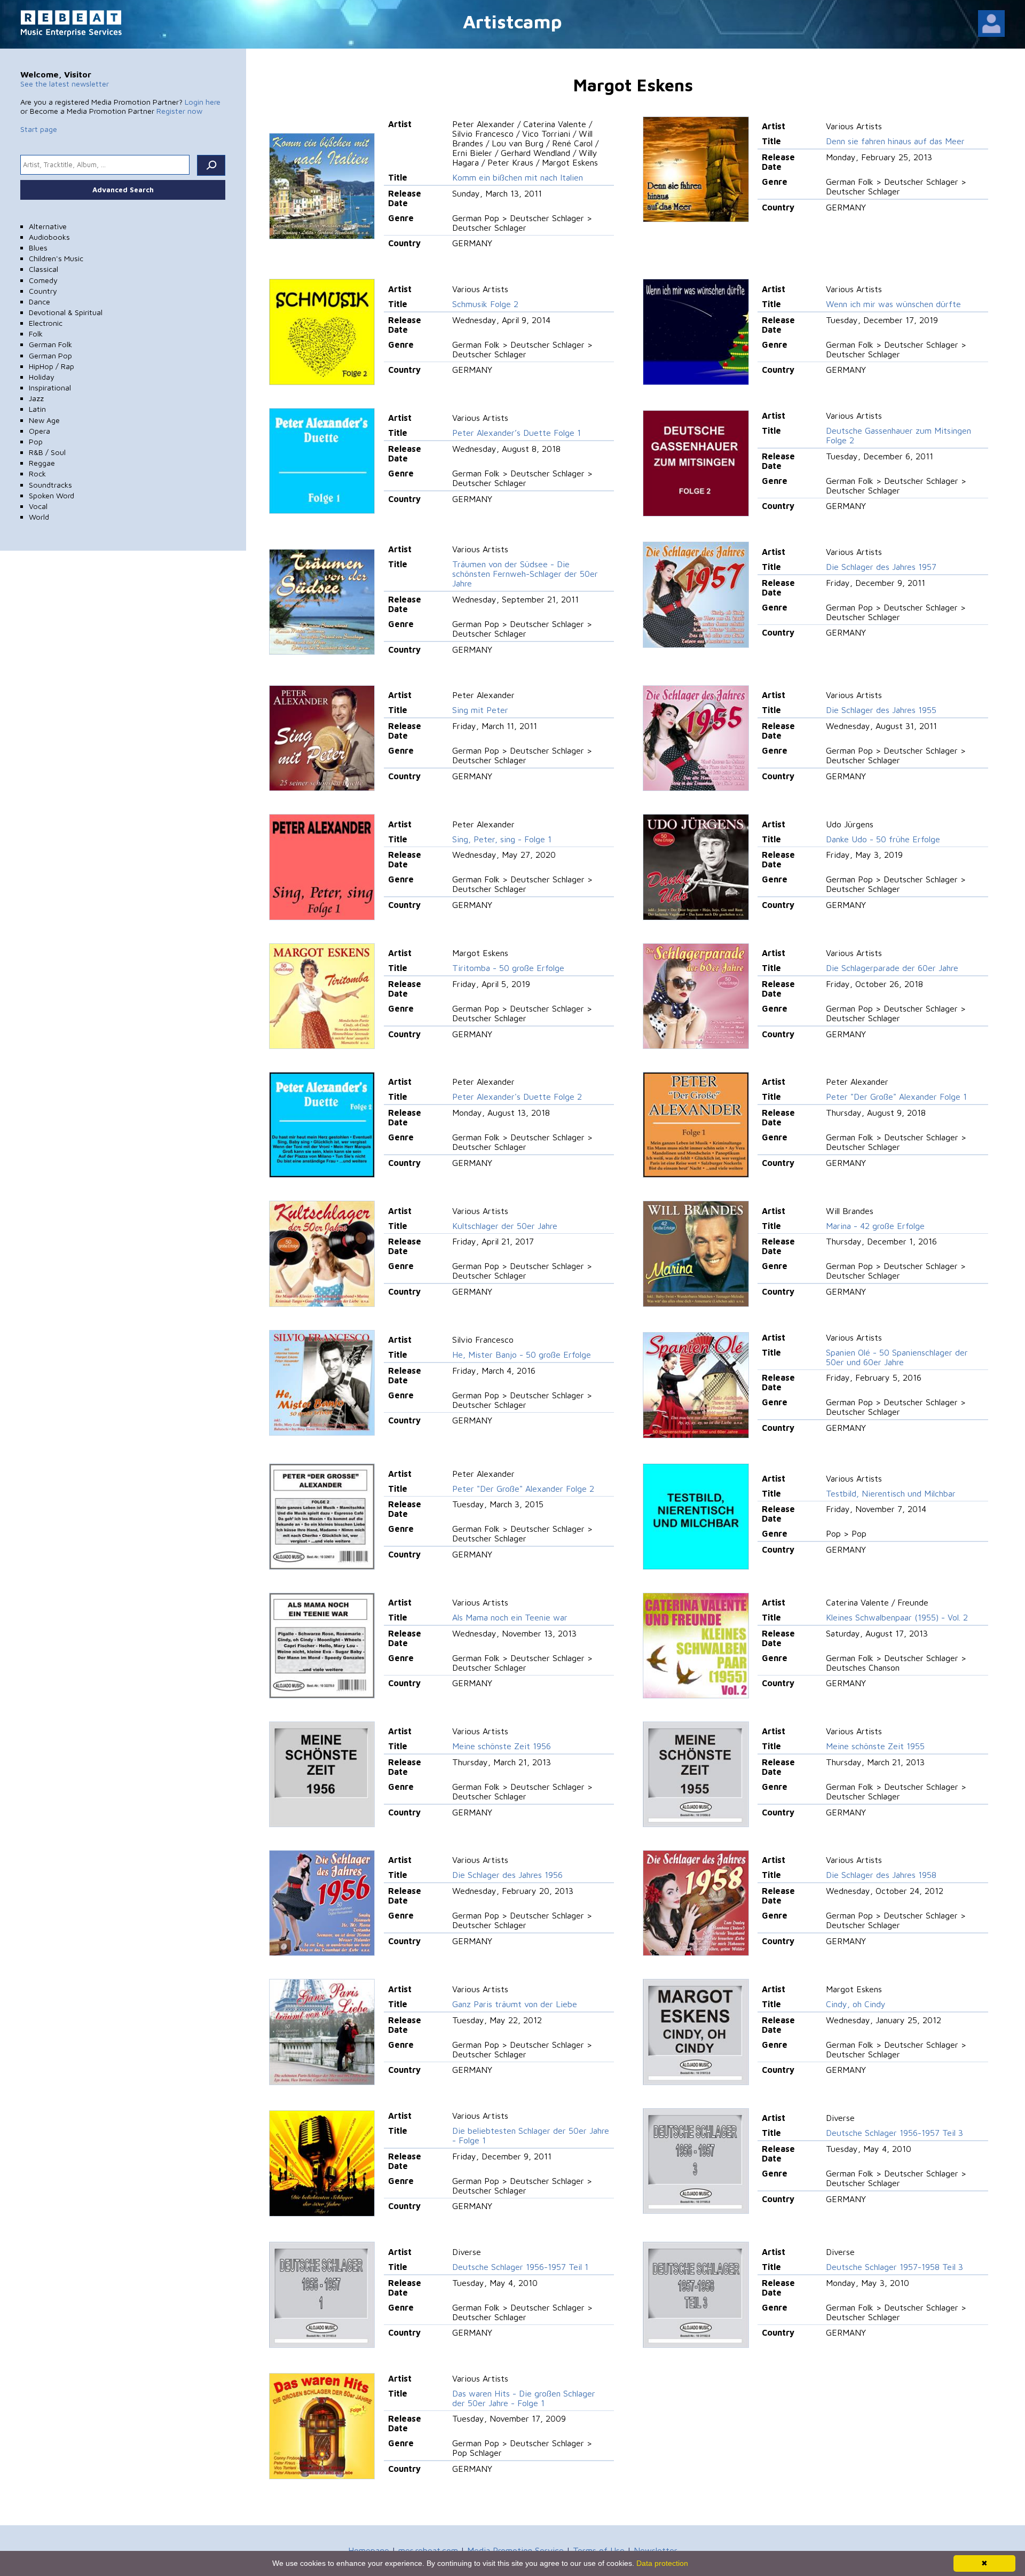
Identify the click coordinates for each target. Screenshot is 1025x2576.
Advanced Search (123, 190)
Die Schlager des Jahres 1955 (881, 710)
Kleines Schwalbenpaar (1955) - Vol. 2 (897, 1617)
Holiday (42, 377)
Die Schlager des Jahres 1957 (881, 567)
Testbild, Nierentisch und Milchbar (891, 1493)
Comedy (43, 280)
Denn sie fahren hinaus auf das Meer (895, 141)
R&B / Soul (47, 452)
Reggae (42, 463)
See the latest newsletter (65, 84)
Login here (203, 102)
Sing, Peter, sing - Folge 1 (502, 839)
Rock (37, 473)
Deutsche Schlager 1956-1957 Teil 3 (894, 2133)
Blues (38, 248)
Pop (36, 441)
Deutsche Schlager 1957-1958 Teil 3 (894, 2267)
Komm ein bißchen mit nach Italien (518, 177)
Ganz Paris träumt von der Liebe (515, 2004)
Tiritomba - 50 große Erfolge (508, 968)
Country (43, 291)
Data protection (662, 2563)
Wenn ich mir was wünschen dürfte (893, 304)
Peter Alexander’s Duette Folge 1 (517, 433)
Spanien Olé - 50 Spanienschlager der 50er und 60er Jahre (897, 1357)
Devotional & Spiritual (66, 312)
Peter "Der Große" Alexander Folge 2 (523, 1489)
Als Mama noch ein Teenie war (510, 1617)
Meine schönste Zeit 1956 (502, 1746)
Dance (40, 302)
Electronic (46, 323)
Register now (179, 111)
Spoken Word (52, 495)
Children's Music (56, 258)
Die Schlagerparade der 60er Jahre (892, 968)
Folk (36, 334)
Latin (37, 409)
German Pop (50, 355)
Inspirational (50, 387)
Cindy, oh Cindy (856, 2004)
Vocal (38, 506)
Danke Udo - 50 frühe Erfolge (883, 839)
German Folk (50, 344)
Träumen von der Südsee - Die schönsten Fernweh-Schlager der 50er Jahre (525, 574)
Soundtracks (50, 485)
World (39, 517)
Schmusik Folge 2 (485, 304)
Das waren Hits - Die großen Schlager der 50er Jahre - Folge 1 (524, 2398)
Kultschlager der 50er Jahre (505, 1226)
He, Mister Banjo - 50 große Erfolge (522, 1354)
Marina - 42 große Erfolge (875, 1226)
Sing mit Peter (480, 710)
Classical (44, 269)
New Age (44, 420)
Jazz (36, 398)
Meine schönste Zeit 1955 (875, 1746)
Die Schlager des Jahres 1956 (507, 1875)
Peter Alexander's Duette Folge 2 (517, 1097)
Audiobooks (49, 237)
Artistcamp (512, 21)
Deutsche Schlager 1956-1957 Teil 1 (520, 2267)
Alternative (48, 226)
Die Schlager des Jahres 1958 (881, 1875)
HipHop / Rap (52, 366)
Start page (39, 129)
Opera (40, 431)
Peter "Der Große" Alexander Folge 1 (896, 1097)
